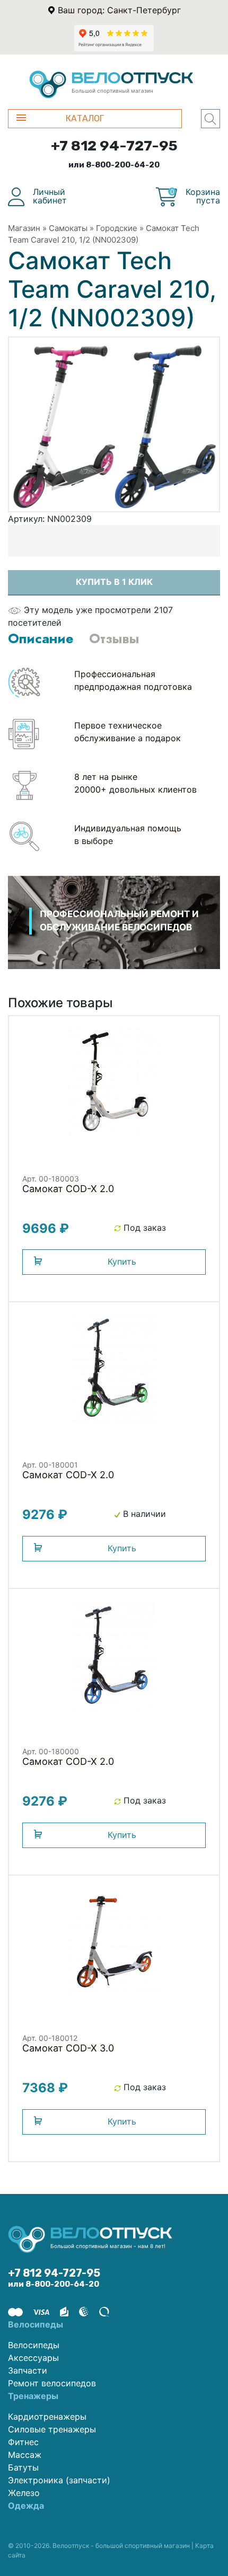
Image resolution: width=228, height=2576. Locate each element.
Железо (24, 2493)
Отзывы (114, 638)
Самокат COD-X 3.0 (68, 2048)
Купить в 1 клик (114, 582)
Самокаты (68, 228)
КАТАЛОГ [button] (85, 118)
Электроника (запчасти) (59, 2480)
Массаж (25, 2455)
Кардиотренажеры (47, 2417)
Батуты (23, 2467)
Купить (122, 1262)
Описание (41, 638)
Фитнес (23, 2442)
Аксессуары (33, 2358)
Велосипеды (34, 2345)
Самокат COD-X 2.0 (68, 1189)
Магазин (24, 228)
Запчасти (28, 2370)
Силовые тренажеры (52, 2429)
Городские (117, 228)
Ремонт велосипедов (52, 2383)
